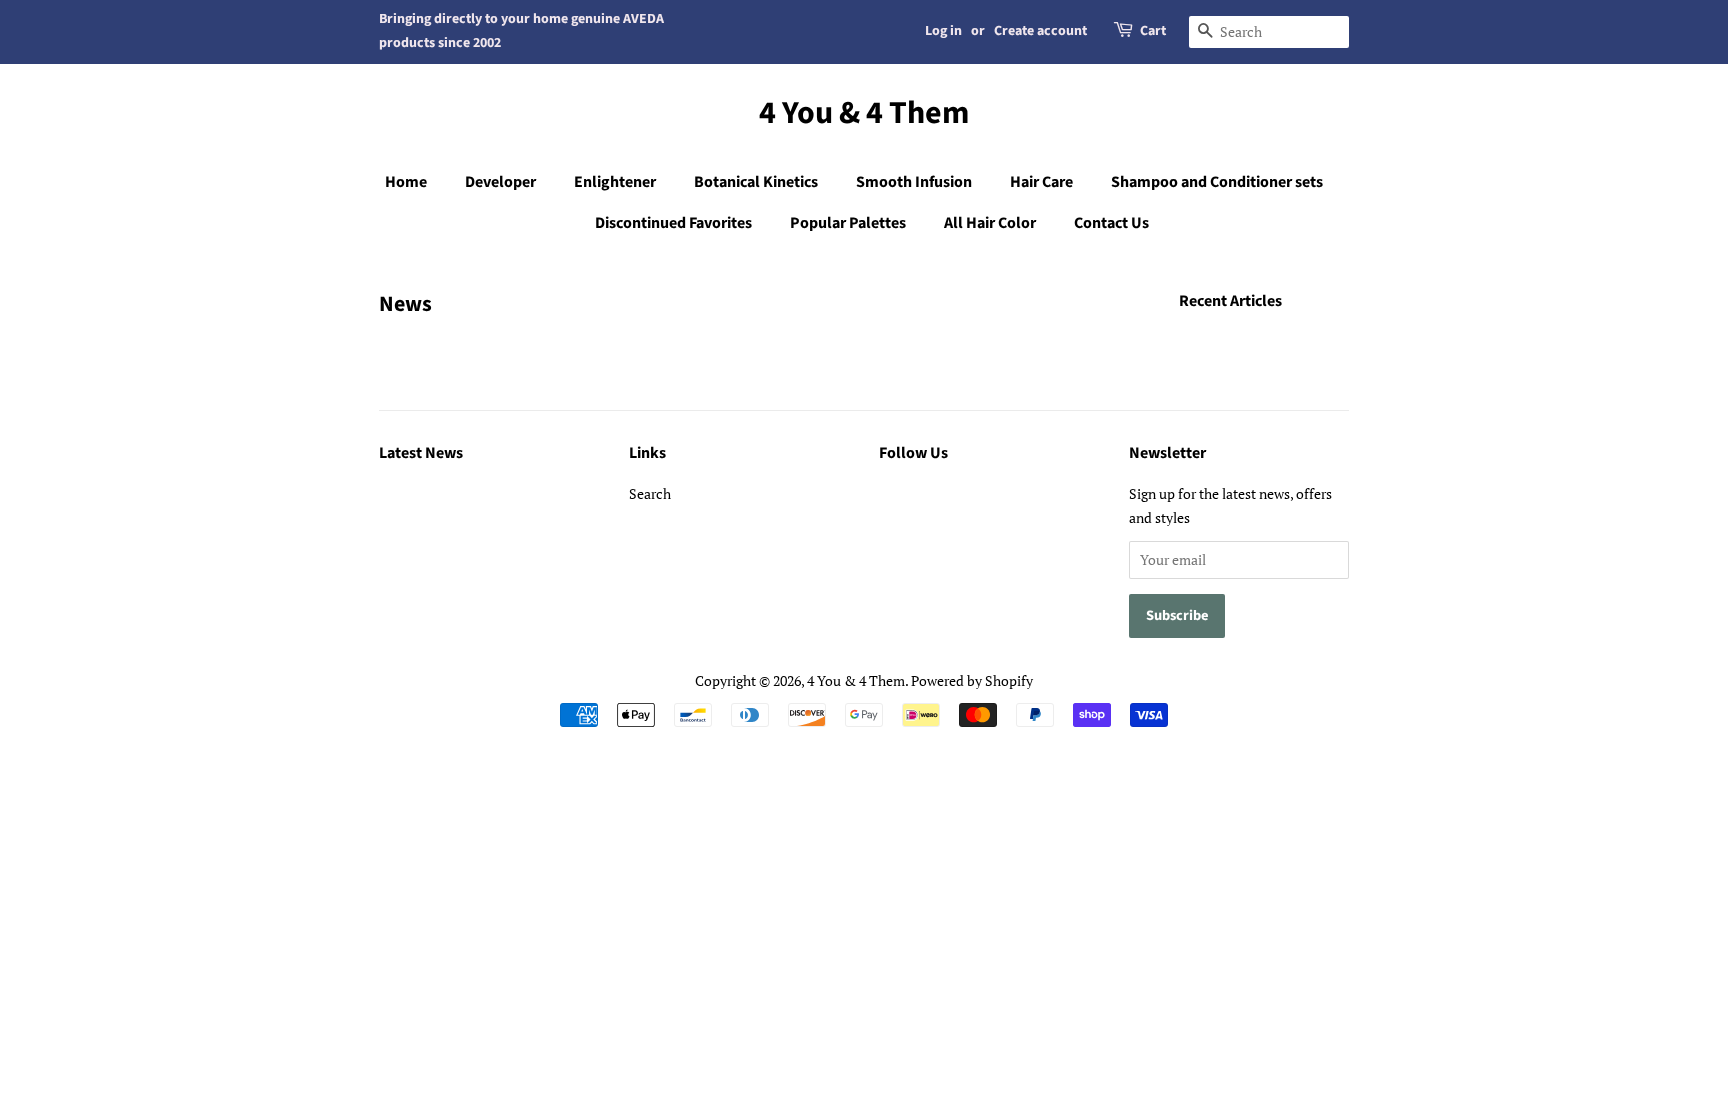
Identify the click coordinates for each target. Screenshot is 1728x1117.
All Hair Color (990, 223)
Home (406, 182)
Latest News (421, 453)
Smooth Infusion (914, 182)
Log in (943, 31)
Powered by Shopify (972, 680)
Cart (1153, 31)
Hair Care (1041, 182)
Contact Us (1111, 223)
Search (650, 493)
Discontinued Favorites (673, 223)
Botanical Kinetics (756, 182)
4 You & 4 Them (864, 113)
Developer (500, 182)
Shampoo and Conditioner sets (1217, 182)
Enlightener (615, 182)
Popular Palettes (848, 223)
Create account (1040, 31)
